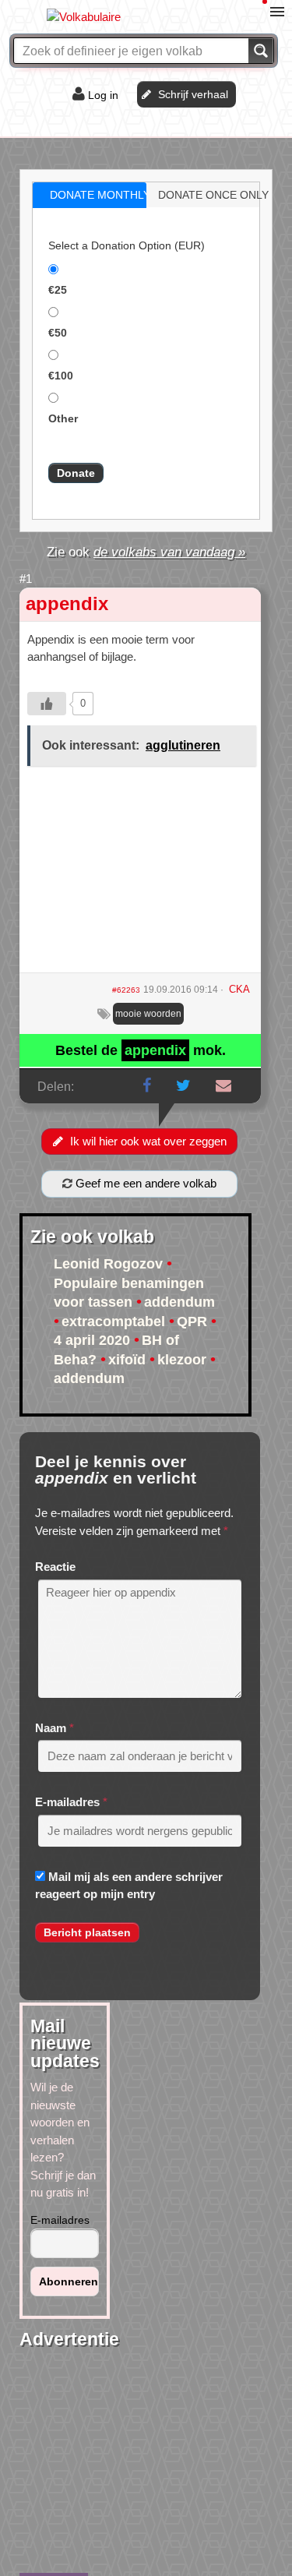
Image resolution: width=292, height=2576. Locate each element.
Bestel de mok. (141, 1050)
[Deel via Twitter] (183, 1085)
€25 (58, 290)
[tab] (90, 195)
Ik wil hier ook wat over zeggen (148, 1141)
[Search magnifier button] (261, 51)
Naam (51, 1728)
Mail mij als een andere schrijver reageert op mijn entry (129, 1886)
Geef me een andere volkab (144, 1183)
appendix (67, 603)
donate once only (213, 195)
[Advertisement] (140, 875)
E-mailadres (67, 1802)
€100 (61, 376)
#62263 (126, 990)
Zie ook (146, 552)
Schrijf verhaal (193, 94)
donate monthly (100, 195)
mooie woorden (148, 1014)
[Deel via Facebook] (147, 1085)
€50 (58, 333)
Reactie (55, 1567)
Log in (103, 95)
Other (63, 418)
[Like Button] (47, 704)
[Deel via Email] (223, 1085)
